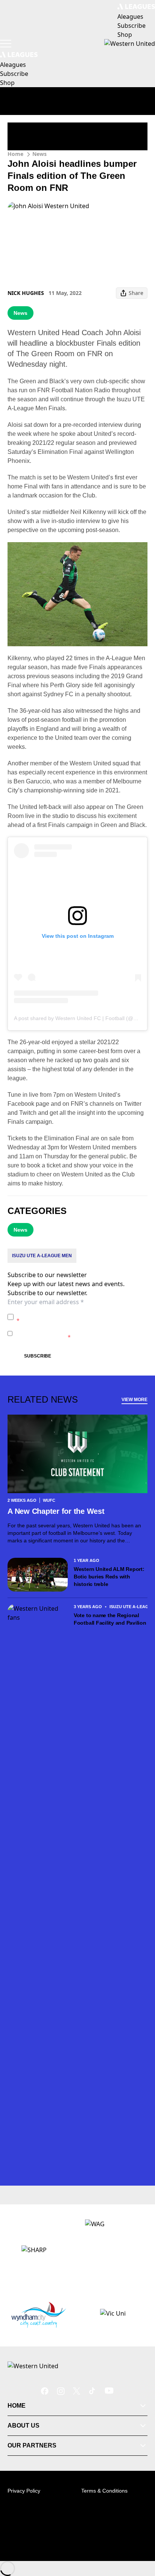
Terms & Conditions (104, 2491)
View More (134, 1400)
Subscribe (38, 1356)
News (40, 154)
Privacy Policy (69, 1313)
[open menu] (6, 44)
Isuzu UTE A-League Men (42, 1256)
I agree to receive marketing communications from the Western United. (80, 1333)
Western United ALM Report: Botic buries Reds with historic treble (109, 1577)
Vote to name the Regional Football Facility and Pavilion (110, 1619)
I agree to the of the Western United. (81, 1317)
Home (15, 154)
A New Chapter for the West (56, 1511)
